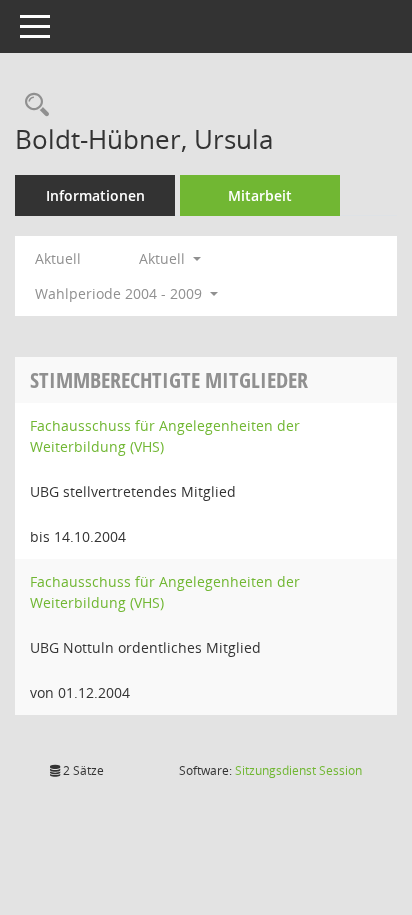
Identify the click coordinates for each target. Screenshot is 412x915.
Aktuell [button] (164, 258)
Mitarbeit (260, 195)
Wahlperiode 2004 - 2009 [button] (120, 293)
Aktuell (58, 258)
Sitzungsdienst (298, 770)
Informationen (95, 195)
